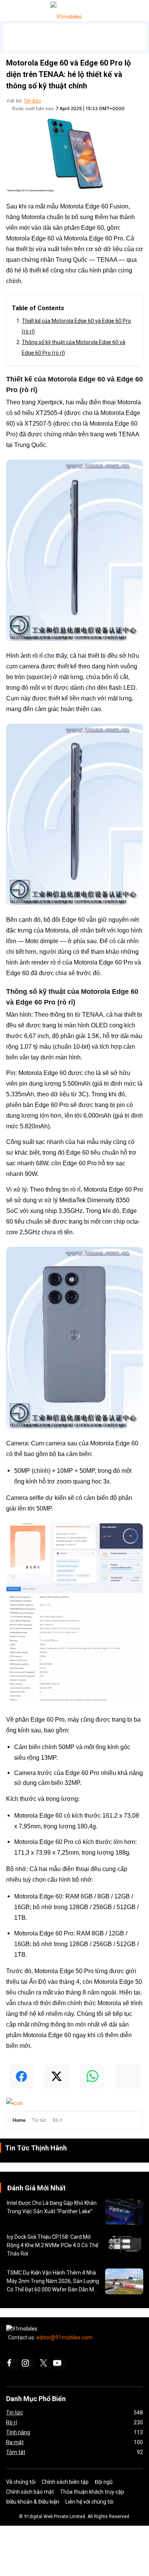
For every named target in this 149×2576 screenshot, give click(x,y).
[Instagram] (28, 2364)
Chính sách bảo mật (30, 2492)
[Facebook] (12, 2364)
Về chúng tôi (21, 2482)
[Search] (142, 8)
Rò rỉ (57, 2120)
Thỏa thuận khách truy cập (92, 2492)
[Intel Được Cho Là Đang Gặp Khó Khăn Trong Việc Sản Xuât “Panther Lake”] (124, 2212)
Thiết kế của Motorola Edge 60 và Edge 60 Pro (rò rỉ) (76, 326)
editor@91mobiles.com (64, 2337)
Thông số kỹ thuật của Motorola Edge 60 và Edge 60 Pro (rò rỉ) (74, 348)
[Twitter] (44, 2364)
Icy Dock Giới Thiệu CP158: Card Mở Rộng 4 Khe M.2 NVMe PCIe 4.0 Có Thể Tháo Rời (53, 2245)
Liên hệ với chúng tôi (89, 2502)
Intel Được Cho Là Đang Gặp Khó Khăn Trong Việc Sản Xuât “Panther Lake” (52, 2207)
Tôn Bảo (32, 101)
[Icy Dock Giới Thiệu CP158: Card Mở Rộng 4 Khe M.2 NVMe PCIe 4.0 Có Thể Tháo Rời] (124, 2246)
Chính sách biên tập (65, 2482)
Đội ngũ (104, 2482)
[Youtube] (59, 2364)
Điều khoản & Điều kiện (33, 2502)
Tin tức (39, 2120)
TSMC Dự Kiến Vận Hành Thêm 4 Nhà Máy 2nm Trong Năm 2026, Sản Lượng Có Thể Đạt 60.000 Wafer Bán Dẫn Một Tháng (53, 2282)
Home (20, 2120)
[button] (15, 9)
